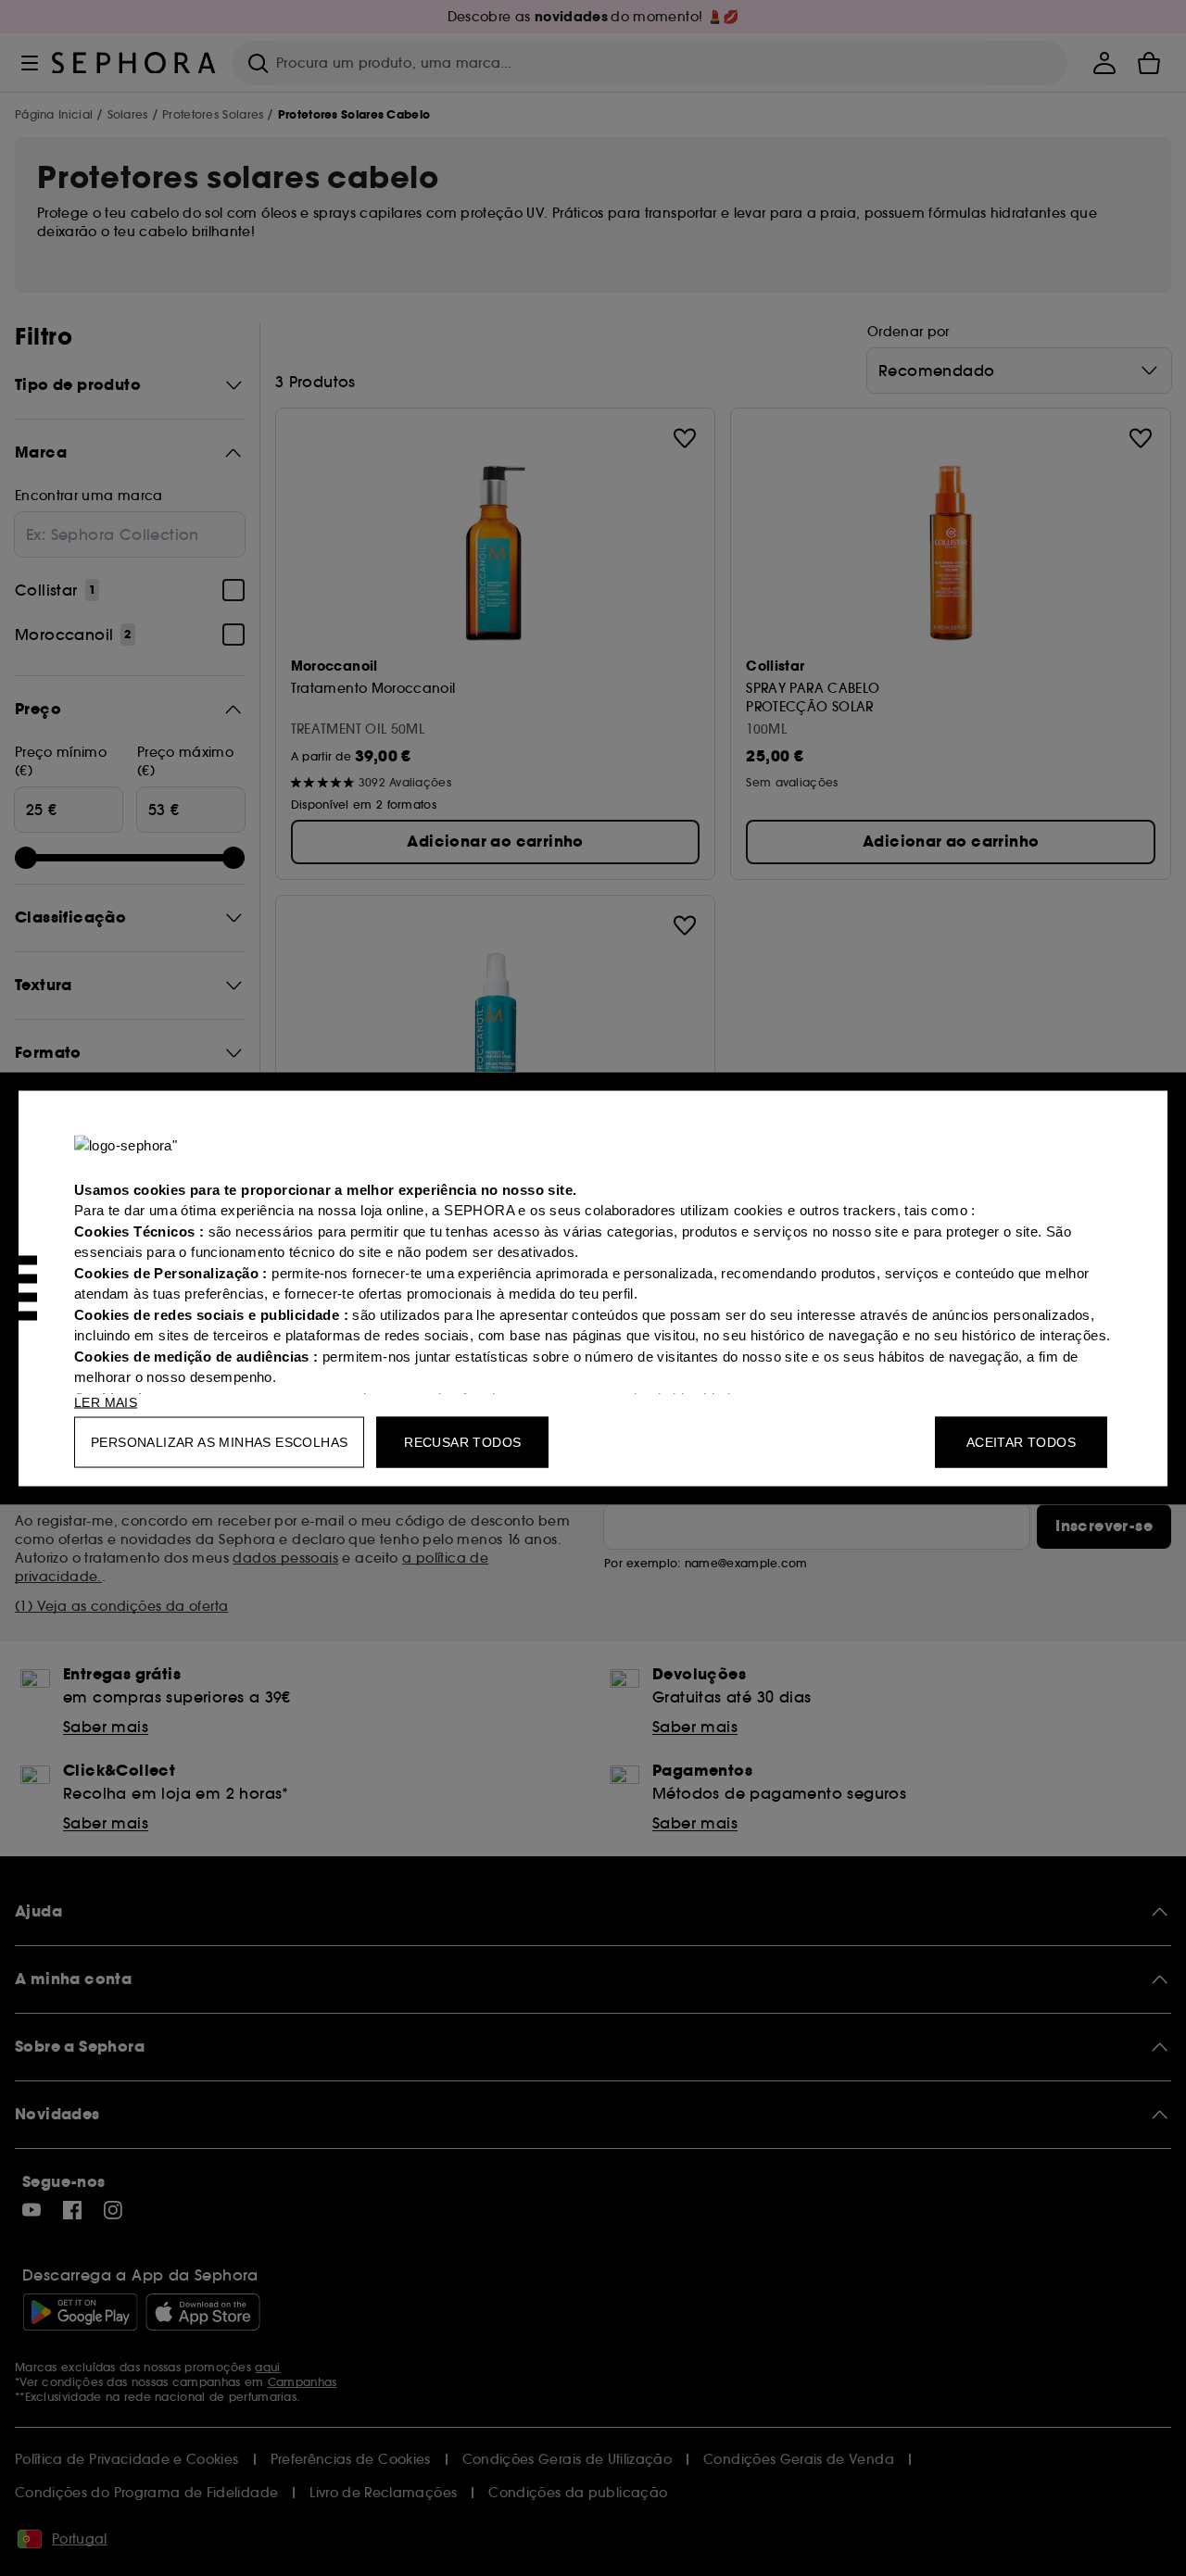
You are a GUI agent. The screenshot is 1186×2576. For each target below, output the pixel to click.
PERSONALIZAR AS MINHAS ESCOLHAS (219, 1441)
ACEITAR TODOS (1021, 1441)
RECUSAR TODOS (462, 1441)
